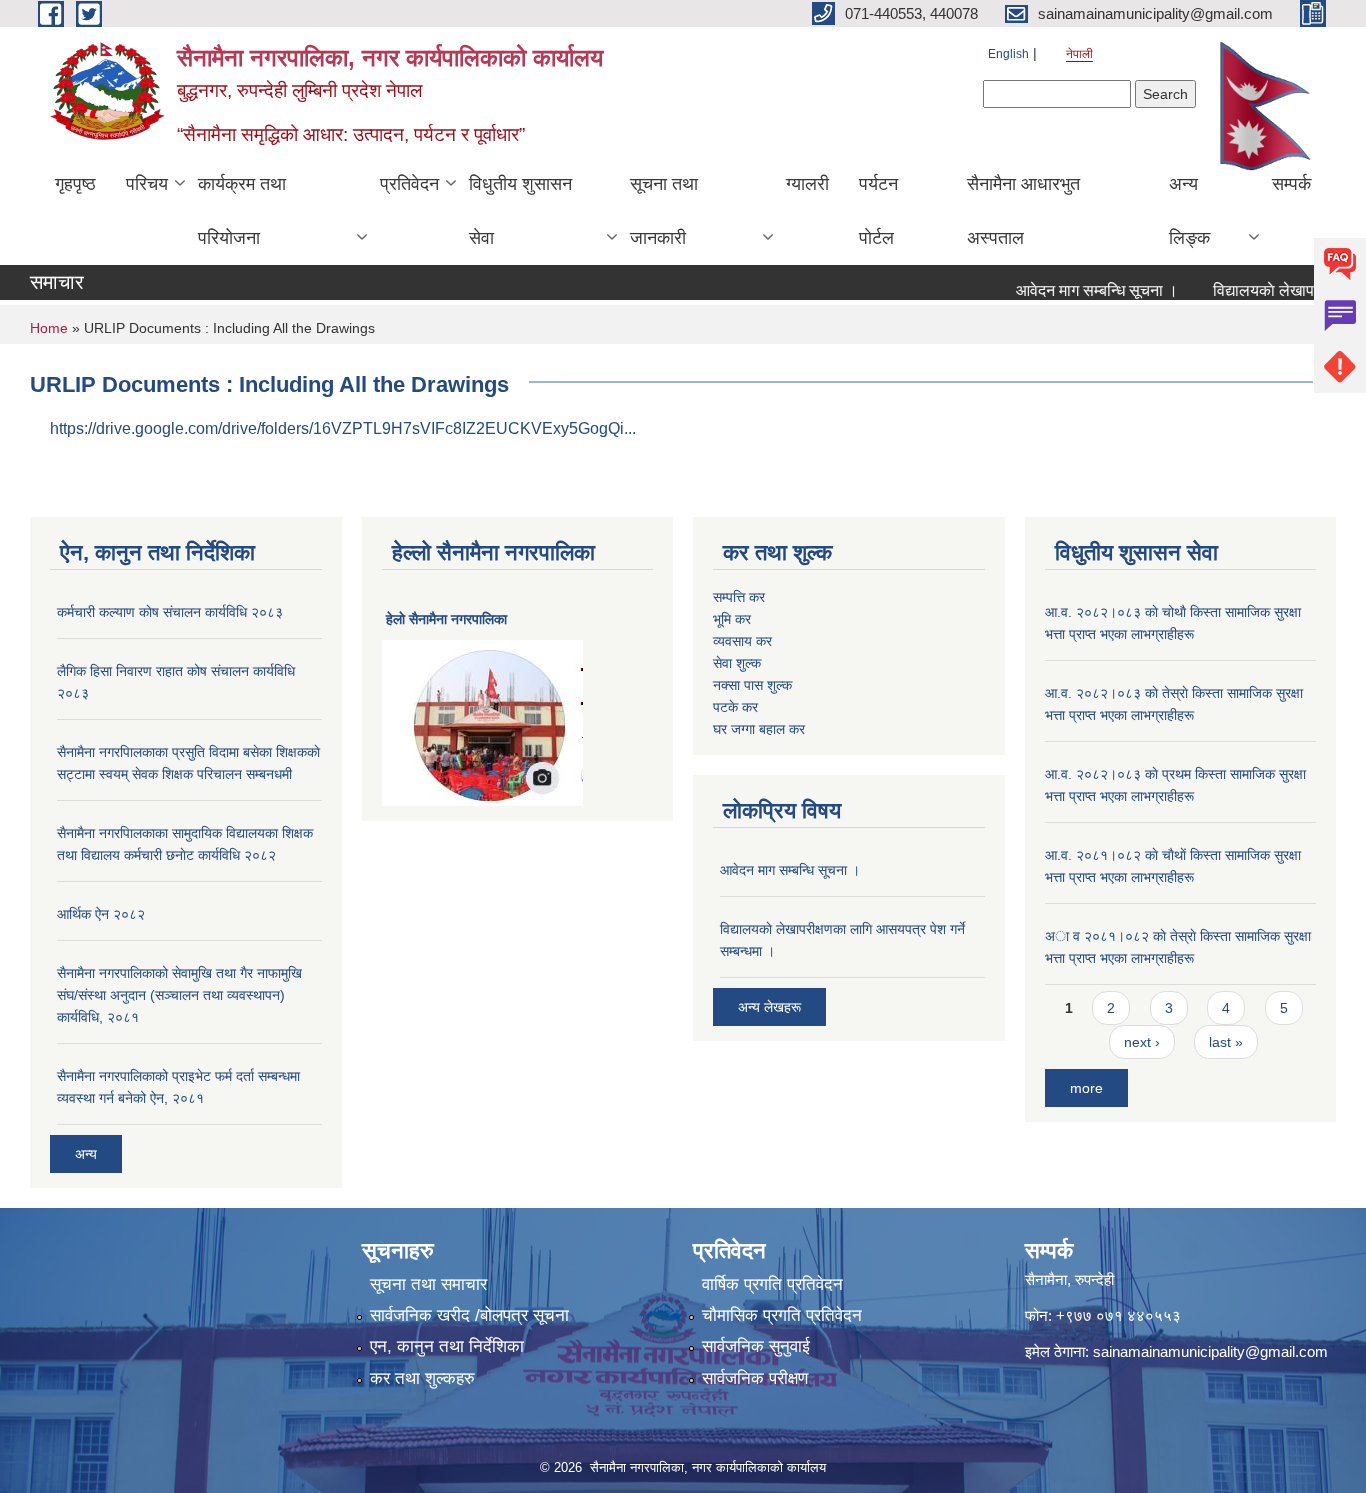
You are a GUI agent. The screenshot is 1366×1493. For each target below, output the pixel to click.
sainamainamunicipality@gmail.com (1210, 1351)
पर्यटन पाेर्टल (878, 211)
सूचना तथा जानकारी (664, 211)
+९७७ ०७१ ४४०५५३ (1118, 1315)
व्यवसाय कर (742, 641)
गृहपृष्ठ (75, 184)
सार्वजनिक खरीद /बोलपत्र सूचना (469, 1315)
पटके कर (735, 707)
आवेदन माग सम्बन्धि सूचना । (1077, 290)
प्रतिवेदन (409, 184)
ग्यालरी (807, 184)
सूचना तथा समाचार (428, 1284)
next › (1142, 1042)
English (1008, 54)
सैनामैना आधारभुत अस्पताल (1023, 211)
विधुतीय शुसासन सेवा (520, 211)
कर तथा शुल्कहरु (422, 1378)
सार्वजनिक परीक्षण (755, 1378)
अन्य (86, 1154)
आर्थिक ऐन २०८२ (101, 914)
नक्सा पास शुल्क (752, 685)
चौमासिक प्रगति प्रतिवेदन (782, 1315)
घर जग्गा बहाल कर (759, 729)
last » (1226, 1042)
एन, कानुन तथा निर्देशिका (447, 1346)
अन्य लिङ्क (1189, 211)
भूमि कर (732, 619)
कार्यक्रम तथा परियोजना (242, 211)
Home (49, 328)
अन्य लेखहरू (769, 1007)
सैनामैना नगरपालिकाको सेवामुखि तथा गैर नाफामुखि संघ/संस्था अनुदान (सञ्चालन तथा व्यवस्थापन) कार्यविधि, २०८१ (179, 995)
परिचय (147, 184)
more (1086, 1088)
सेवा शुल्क (737, 663)
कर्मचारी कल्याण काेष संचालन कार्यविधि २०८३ (170, 612)
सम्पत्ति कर (739, 597)
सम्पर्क (1291, 184)
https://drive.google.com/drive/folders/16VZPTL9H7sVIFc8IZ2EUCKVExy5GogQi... (343, 428)
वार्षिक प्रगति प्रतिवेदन (772, 1284)
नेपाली (1079, 54)
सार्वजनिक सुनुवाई (756, 1346)
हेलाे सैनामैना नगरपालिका (446, 619)
